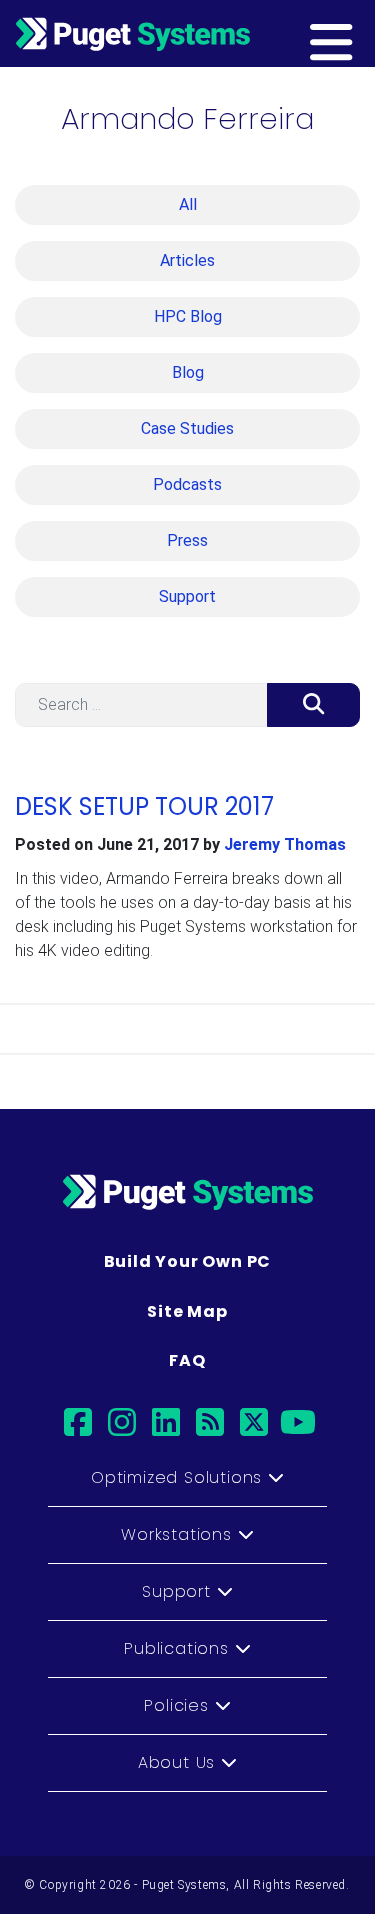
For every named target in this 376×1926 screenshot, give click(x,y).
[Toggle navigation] (362, 33)
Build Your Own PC (188, 1261)
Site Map (187, 1311)
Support (187, 596)
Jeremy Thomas (285, 844)
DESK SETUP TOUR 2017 (144, 806)
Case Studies (187, 428)
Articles (187, 260)
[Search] (313, 705)
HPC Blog (188, 316)
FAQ (187, 1360)
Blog (188, 372)
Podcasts (187, 484)
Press (187, 540)
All (188, 204)
